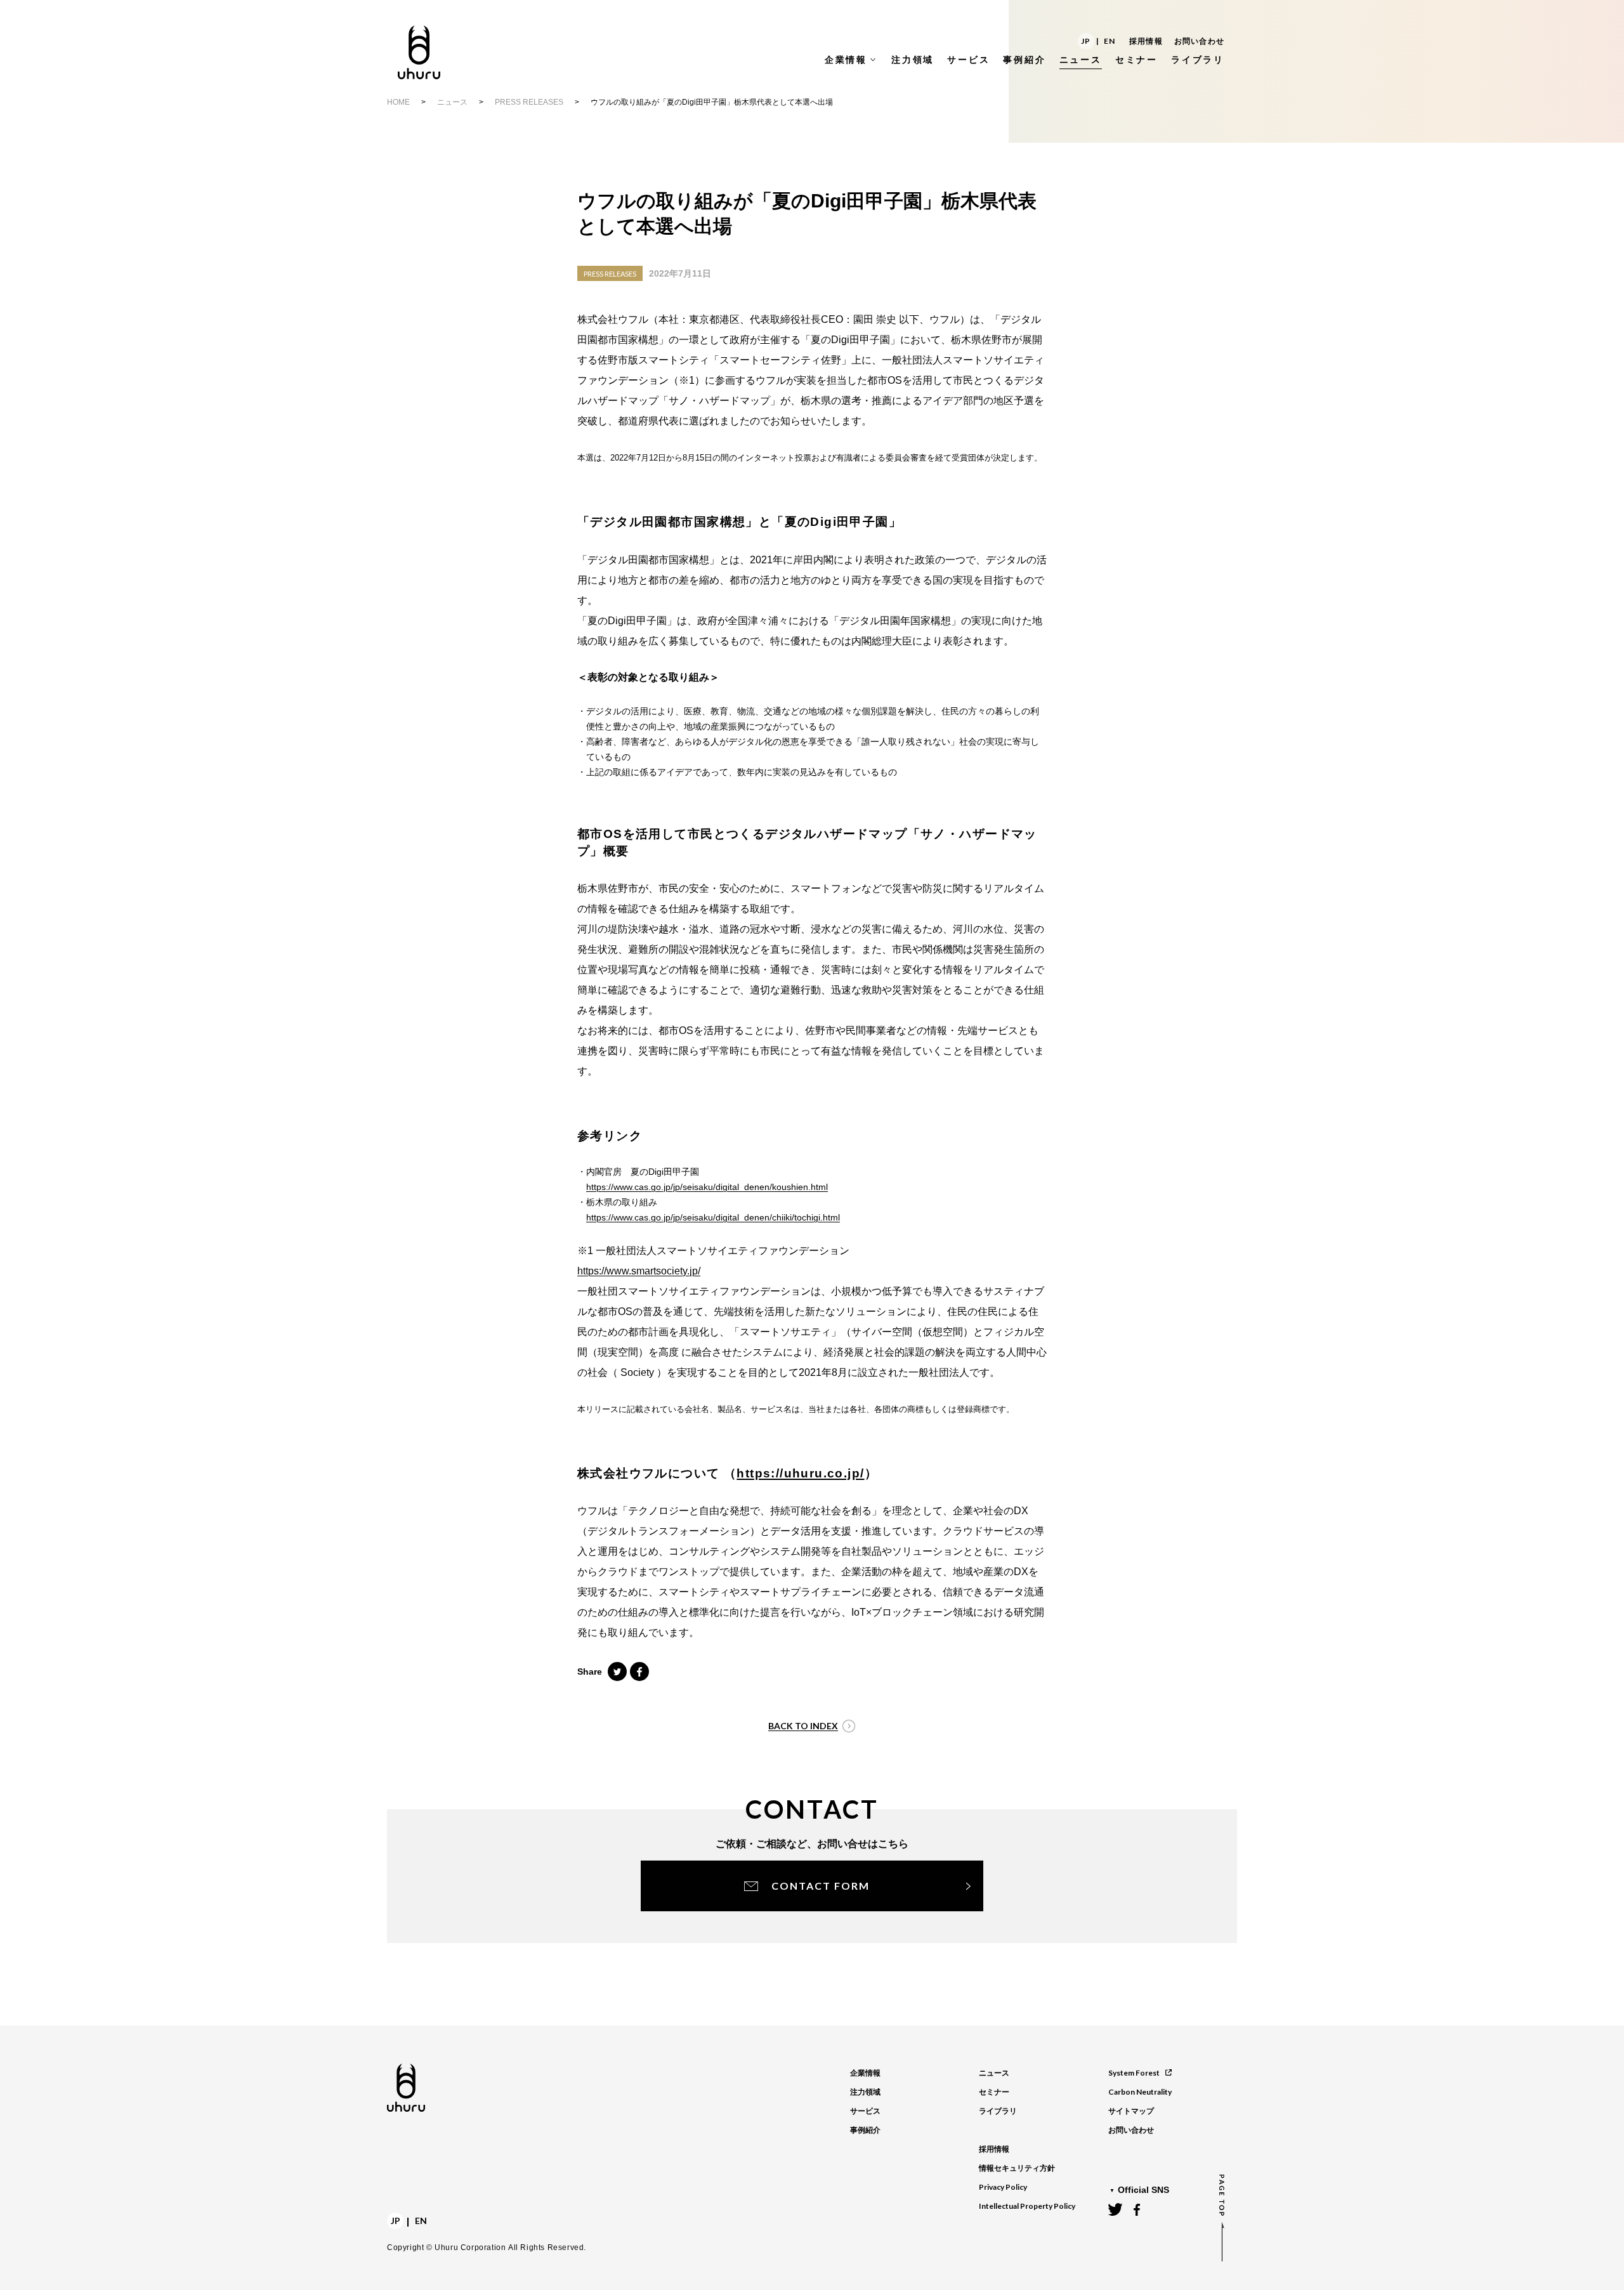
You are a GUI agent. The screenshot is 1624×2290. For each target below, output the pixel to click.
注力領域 (865, 2092)
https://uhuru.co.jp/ (800, 1473)
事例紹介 (865, 2130)
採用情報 (1146, 41)
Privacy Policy (1003, 2187)
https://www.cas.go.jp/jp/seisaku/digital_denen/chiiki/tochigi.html (713, 1217)
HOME (398, 102)
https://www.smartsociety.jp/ (639, 1271)
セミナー (994, 2092)
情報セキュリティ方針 (1017, 2168)
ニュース (452, 102)
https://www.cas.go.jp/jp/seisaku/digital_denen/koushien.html (707, 1187)
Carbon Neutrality (1140, 2092)
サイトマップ (1131, 2111)
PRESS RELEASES (529, 102)
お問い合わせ (1199, 41)
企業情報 (865, 2073)
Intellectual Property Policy (1027, 2206)
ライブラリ (998, 2111)
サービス (865, 2111)
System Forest (1134, 2073)
